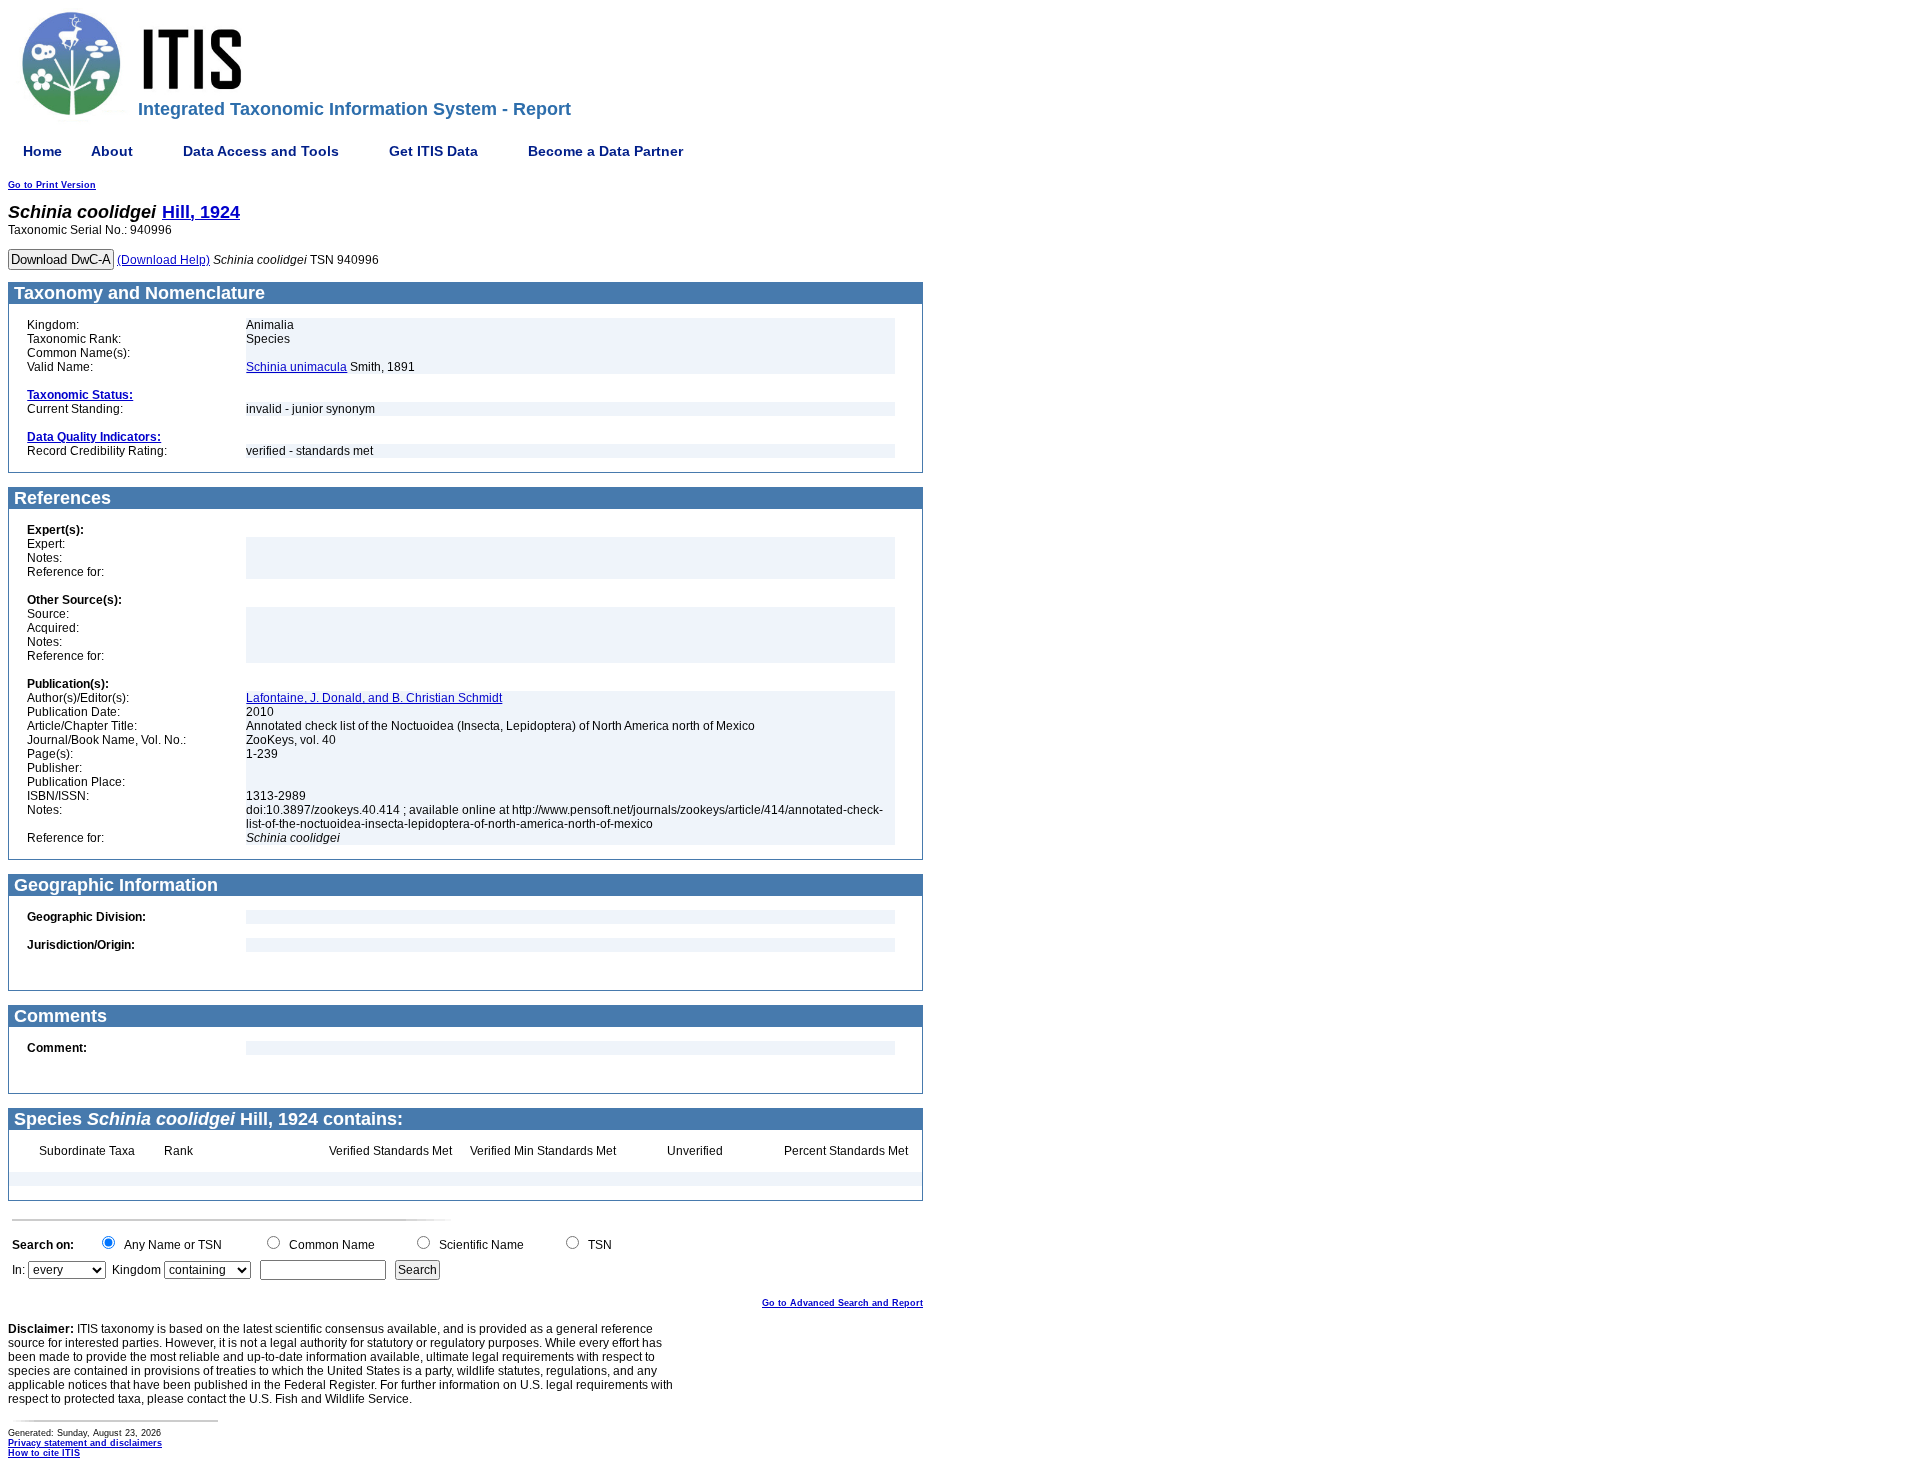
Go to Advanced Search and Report (842, 1303)
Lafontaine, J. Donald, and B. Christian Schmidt (374, 698)
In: (18, 1270)
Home (42, 151)
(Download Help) (163, 260)
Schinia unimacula (296, 367)
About (112, 151)
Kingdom (136, 1270)
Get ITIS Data (433, 151)
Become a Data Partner (605, 151)
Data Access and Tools (261, 151)
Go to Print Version (52, 185)
